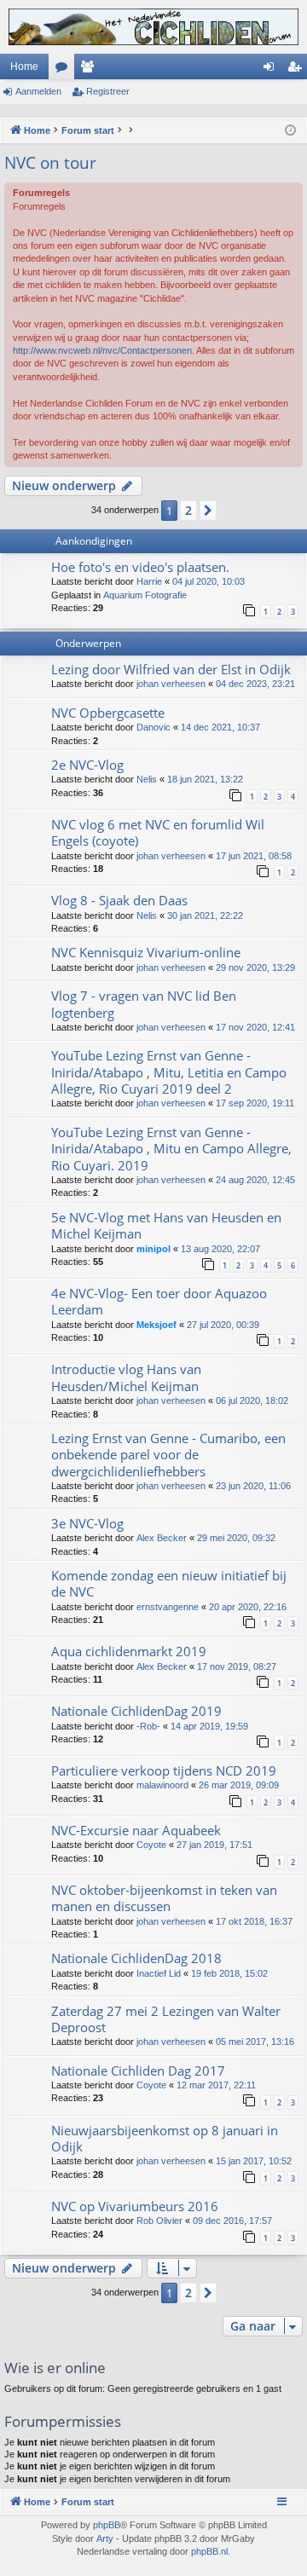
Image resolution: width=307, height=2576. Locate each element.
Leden (90, 70)
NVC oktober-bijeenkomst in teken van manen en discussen (164, 1898)
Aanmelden (38, 91)
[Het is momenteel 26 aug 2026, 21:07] (290, 131)
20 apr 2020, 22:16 (248, 1607)
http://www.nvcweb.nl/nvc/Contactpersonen (102, 350)
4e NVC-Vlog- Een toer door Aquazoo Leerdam (159, 1301)
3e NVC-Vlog (87, 1523)
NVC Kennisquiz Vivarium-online (146, 952)
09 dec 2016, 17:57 (232, 2221)
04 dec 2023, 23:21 (255, 684)
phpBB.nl (209, 2551)
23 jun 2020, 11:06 (253, 1486)
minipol (153, 1249)
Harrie (149, 581)
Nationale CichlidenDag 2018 (136, 1958)
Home (24, 66)
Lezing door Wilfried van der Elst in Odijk (171, 669)
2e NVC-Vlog (87, 765)
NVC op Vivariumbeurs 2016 (135, 2206)
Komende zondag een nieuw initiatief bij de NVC (169, 1583)
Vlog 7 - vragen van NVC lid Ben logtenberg (144, 1004)
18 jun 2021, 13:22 (205, 779)
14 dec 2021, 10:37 (220, 727)
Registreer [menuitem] (298, 70)
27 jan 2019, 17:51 (214, 1845)
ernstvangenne (168, 1607)
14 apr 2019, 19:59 (209, 1726)
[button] (208, 511)
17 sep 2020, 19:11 (255, 1103)
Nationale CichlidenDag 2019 (136, 1711)
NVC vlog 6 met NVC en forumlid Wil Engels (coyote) (158, 832)
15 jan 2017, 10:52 (254, 2161)
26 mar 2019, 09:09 (239, 1785)
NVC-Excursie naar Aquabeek (136, 1830)
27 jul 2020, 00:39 (223, 1325)
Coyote (151, 1845)
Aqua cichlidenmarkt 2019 (129, 1651)
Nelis (147, 779)
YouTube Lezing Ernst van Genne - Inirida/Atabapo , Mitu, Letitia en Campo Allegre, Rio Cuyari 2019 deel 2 (169, 1072)
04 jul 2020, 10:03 (209, 581)
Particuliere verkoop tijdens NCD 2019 (164, 1770)
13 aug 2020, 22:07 (220, 1249)
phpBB (107, 2525)
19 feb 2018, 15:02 (229, 1973)
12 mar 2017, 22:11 (216, 2085)
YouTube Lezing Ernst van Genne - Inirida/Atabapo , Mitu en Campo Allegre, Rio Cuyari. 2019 (171, 1149)
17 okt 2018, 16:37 (254, 1921)
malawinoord (162, 1785)
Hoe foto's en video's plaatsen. (140, 567)
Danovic (153, 727)
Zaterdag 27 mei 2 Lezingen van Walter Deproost (166, 2019)
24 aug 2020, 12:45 (255, 1180)
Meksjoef (156, 1325)
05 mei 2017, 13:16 (255, 2042)
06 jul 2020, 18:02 (252, 1401)
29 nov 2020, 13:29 (255, 967)
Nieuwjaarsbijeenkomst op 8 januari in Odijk (165, 2138)
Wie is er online (55, 2368)
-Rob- (148, 1726)
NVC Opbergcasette (108, 713)
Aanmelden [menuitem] (272, 70)
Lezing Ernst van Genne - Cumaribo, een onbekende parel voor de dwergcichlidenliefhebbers (168, 1455)
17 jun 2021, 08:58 (254, 856)
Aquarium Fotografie (145, 595)
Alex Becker (162, 1538)
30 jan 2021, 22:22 (205, 915)
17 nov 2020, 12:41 (255, 1027)
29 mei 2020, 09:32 (236, 1538)
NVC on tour (50, 163)
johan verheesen (171, 684)
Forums (65, 70)
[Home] (153, 27)
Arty (105, 2538)
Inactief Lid (159, 1973)
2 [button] (188, 510)
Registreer (108, 91)
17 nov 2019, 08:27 (237, 1666)
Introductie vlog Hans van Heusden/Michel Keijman (126, 1377)
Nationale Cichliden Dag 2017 (138, 2071)
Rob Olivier (159, 2221)
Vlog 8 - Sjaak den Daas (119, 900)
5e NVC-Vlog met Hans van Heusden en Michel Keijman (166, 1225)
